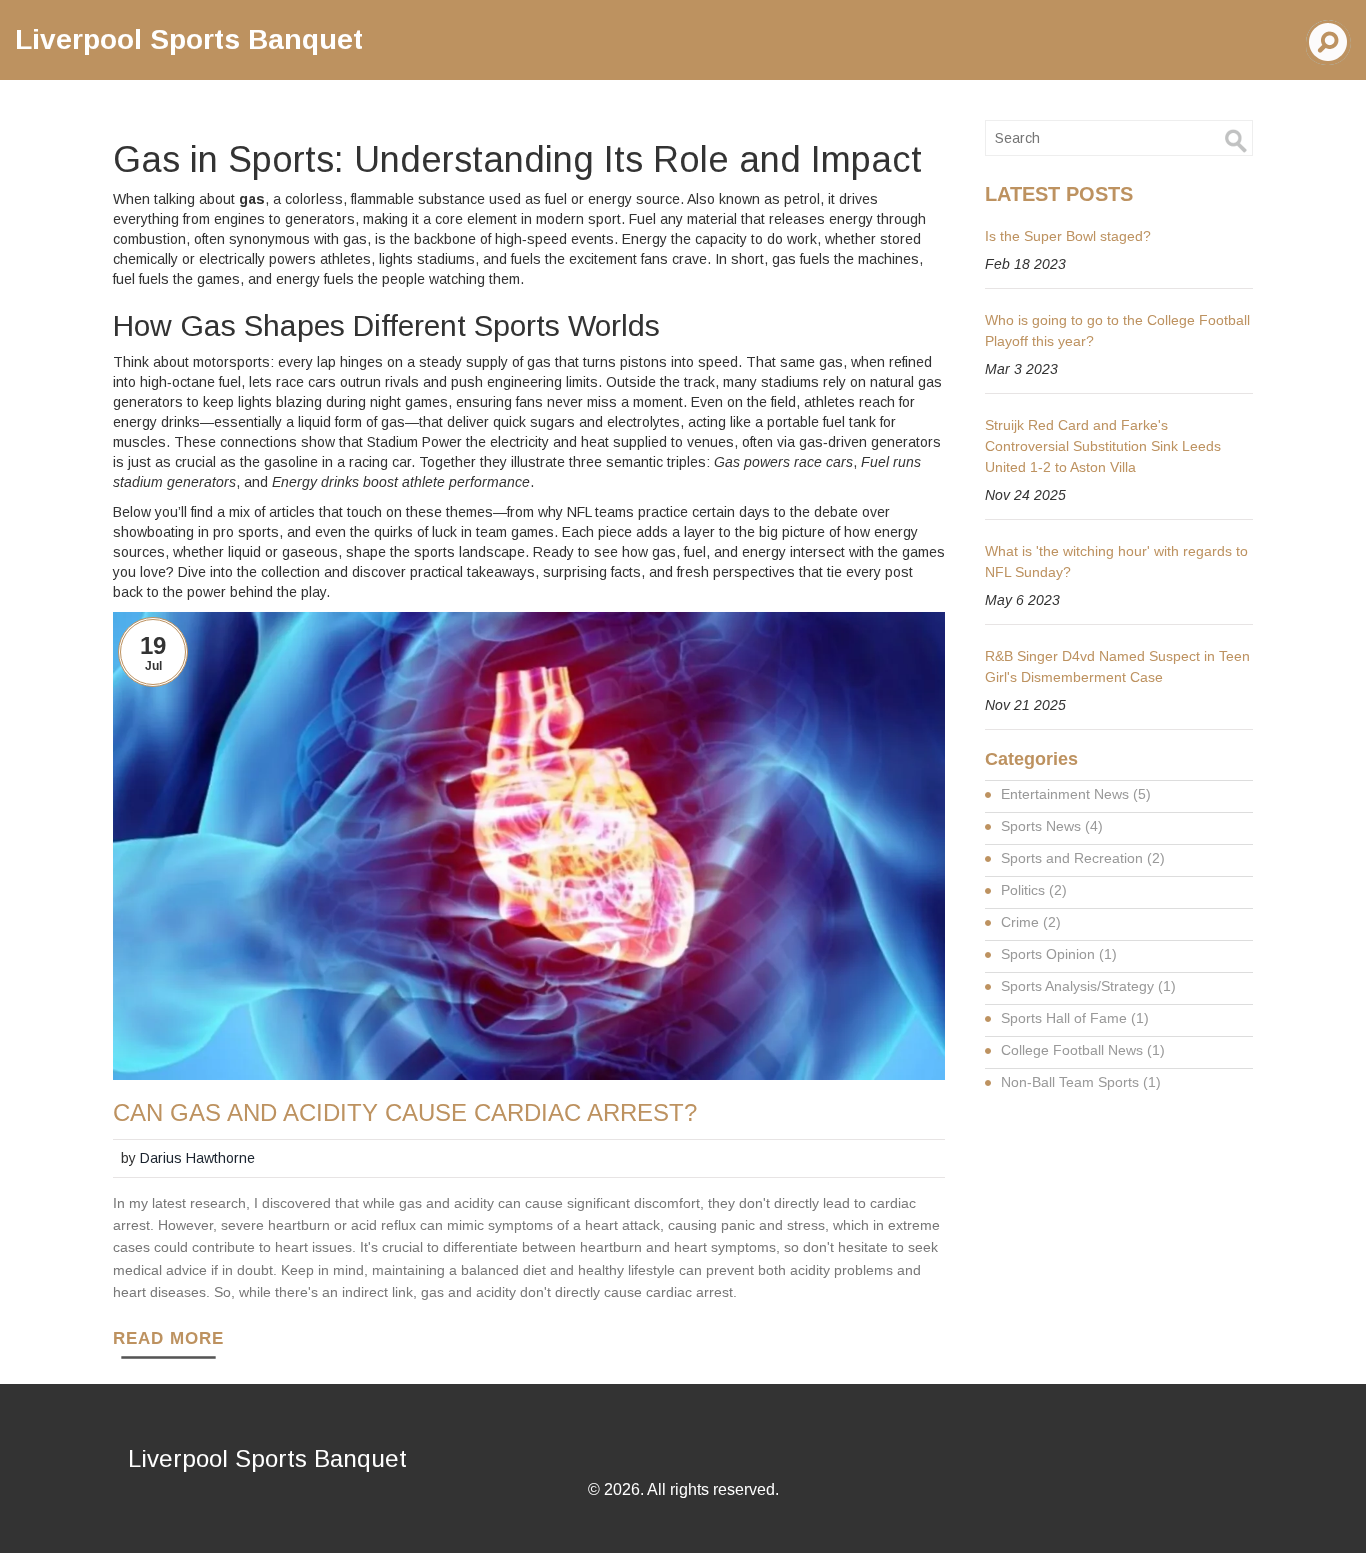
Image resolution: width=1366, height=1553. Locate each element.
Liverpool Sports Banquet (189, 39)
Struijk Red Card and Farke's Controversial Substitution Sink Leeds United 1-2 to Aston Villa (1103, 446)
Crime (1031, 922)
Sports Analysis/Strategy (1088, 986)
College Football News (1083, 1050)
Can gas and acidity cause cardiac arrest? (405, 1113)
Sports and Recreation (1083, 858)
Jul (153, 666)
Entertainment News (1076, 794)
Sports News (1052, 826)
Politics (1034, 890)
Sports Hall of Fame (1075, 1018)
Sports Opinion (1059, 954)
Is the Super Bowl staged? (1068, 236)
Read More (168, 1338)
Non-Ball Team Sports (1081, 1082)
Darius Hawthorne (197, 1158)
